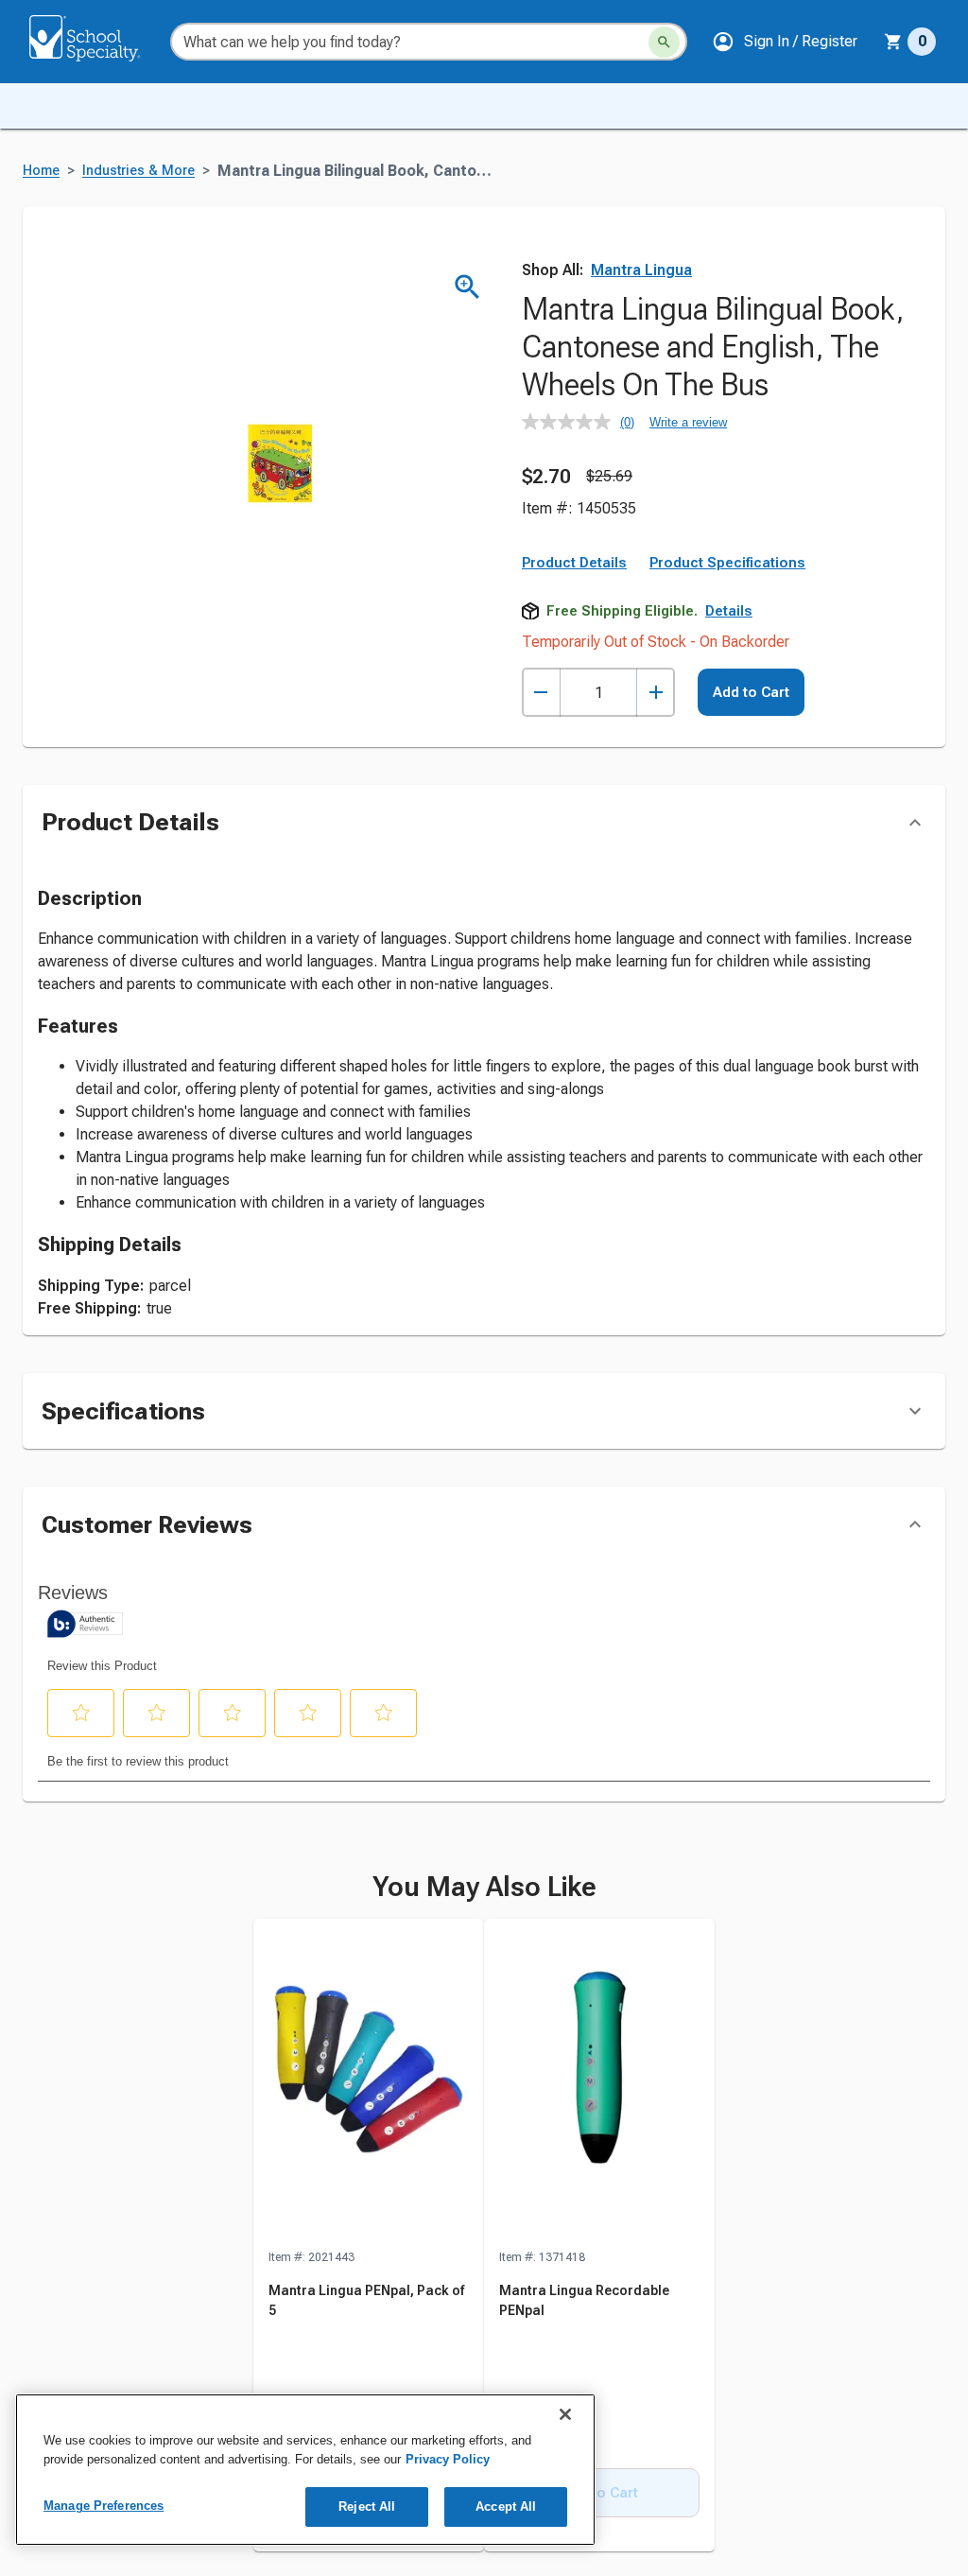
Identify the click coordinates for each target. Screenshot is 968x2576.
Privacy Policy (448, 2459)
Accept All (506, 2506)
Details (729, 611)
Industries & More (138, 171)
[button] (785, 42)
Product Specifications (727, 563)
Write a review (688, 422)
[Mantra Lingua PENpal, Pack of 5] (369, 2083)
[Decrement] (541, 693)
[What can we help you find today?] (664, 42)
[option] (369, 2236)
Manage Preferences (104, 2506)
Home (41, 171)
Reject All (367, 2506)
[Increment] (656, 693)
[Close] (565, 2414)
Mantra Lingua (641, 270)
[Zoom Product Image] (467, 287)
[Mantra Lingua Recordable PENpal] (599, 2083)
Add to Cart (751, 692)
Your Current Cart (910, 42)
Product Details (574, 563)
